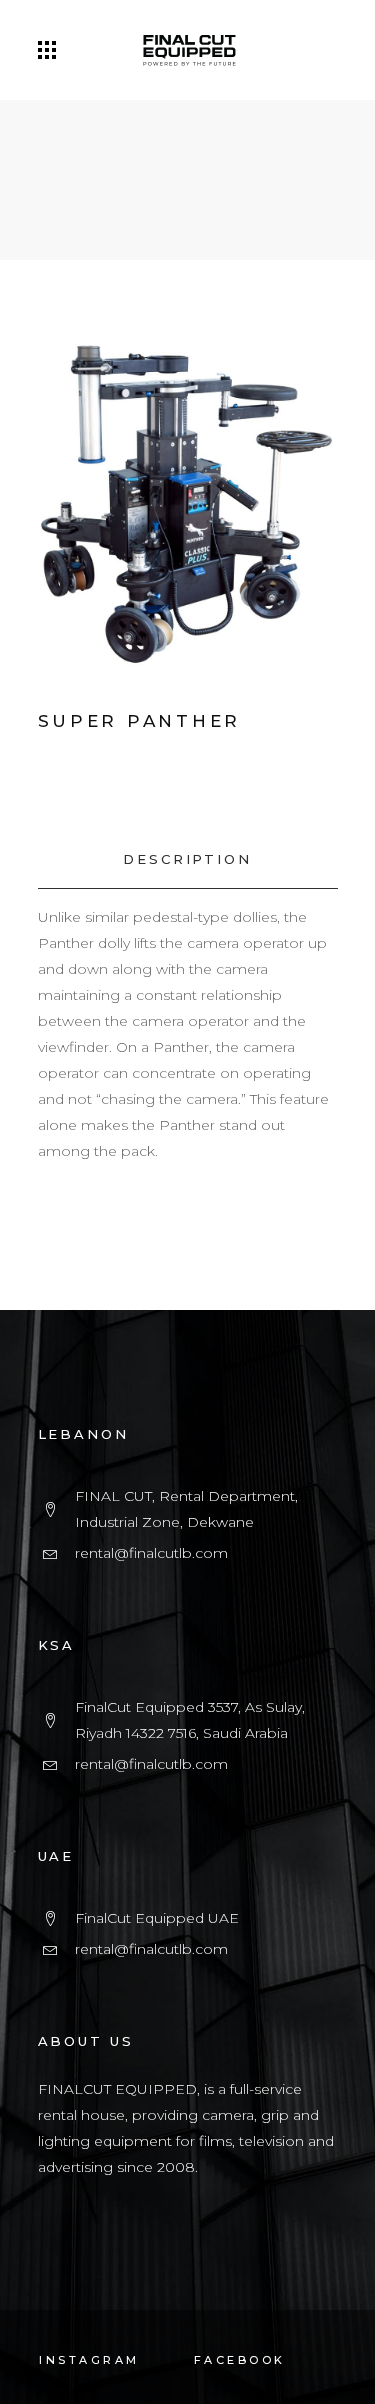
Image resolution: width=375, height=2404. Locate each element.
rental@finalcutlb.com (151, 1553)
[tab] (188, 859)
